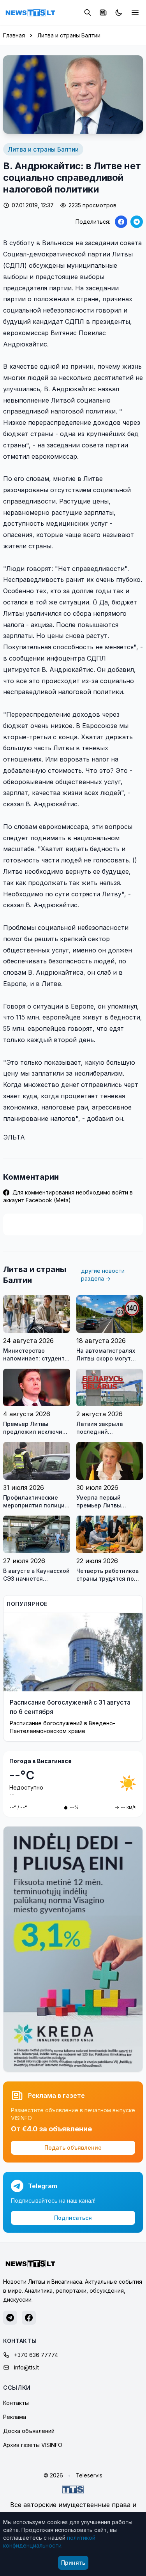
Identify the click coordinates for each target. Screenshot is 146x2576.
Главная (14, 35)
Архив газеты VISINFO (33, 2445)
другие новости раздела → (103, 1275)
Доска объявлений (29, 2431)
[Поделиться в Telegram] (137, 222)
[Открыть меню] (135, 12)
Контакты (16, 2403)
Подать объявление (73, 2148)
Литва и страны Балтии (69, 35)
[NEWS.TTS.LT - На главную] (30, 12)
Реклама (15, 2417)
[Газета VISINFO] (103, 12)
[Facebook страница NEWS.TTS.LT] (29, 2318)
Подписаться (73, 2218)
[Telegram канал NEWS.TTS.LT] (10, 2318)
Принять (73, 2563)
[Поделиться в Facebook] (121, 222)
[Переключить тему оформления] (119, 12)
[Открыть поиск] (88, 12)
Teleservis (89, 2475)
